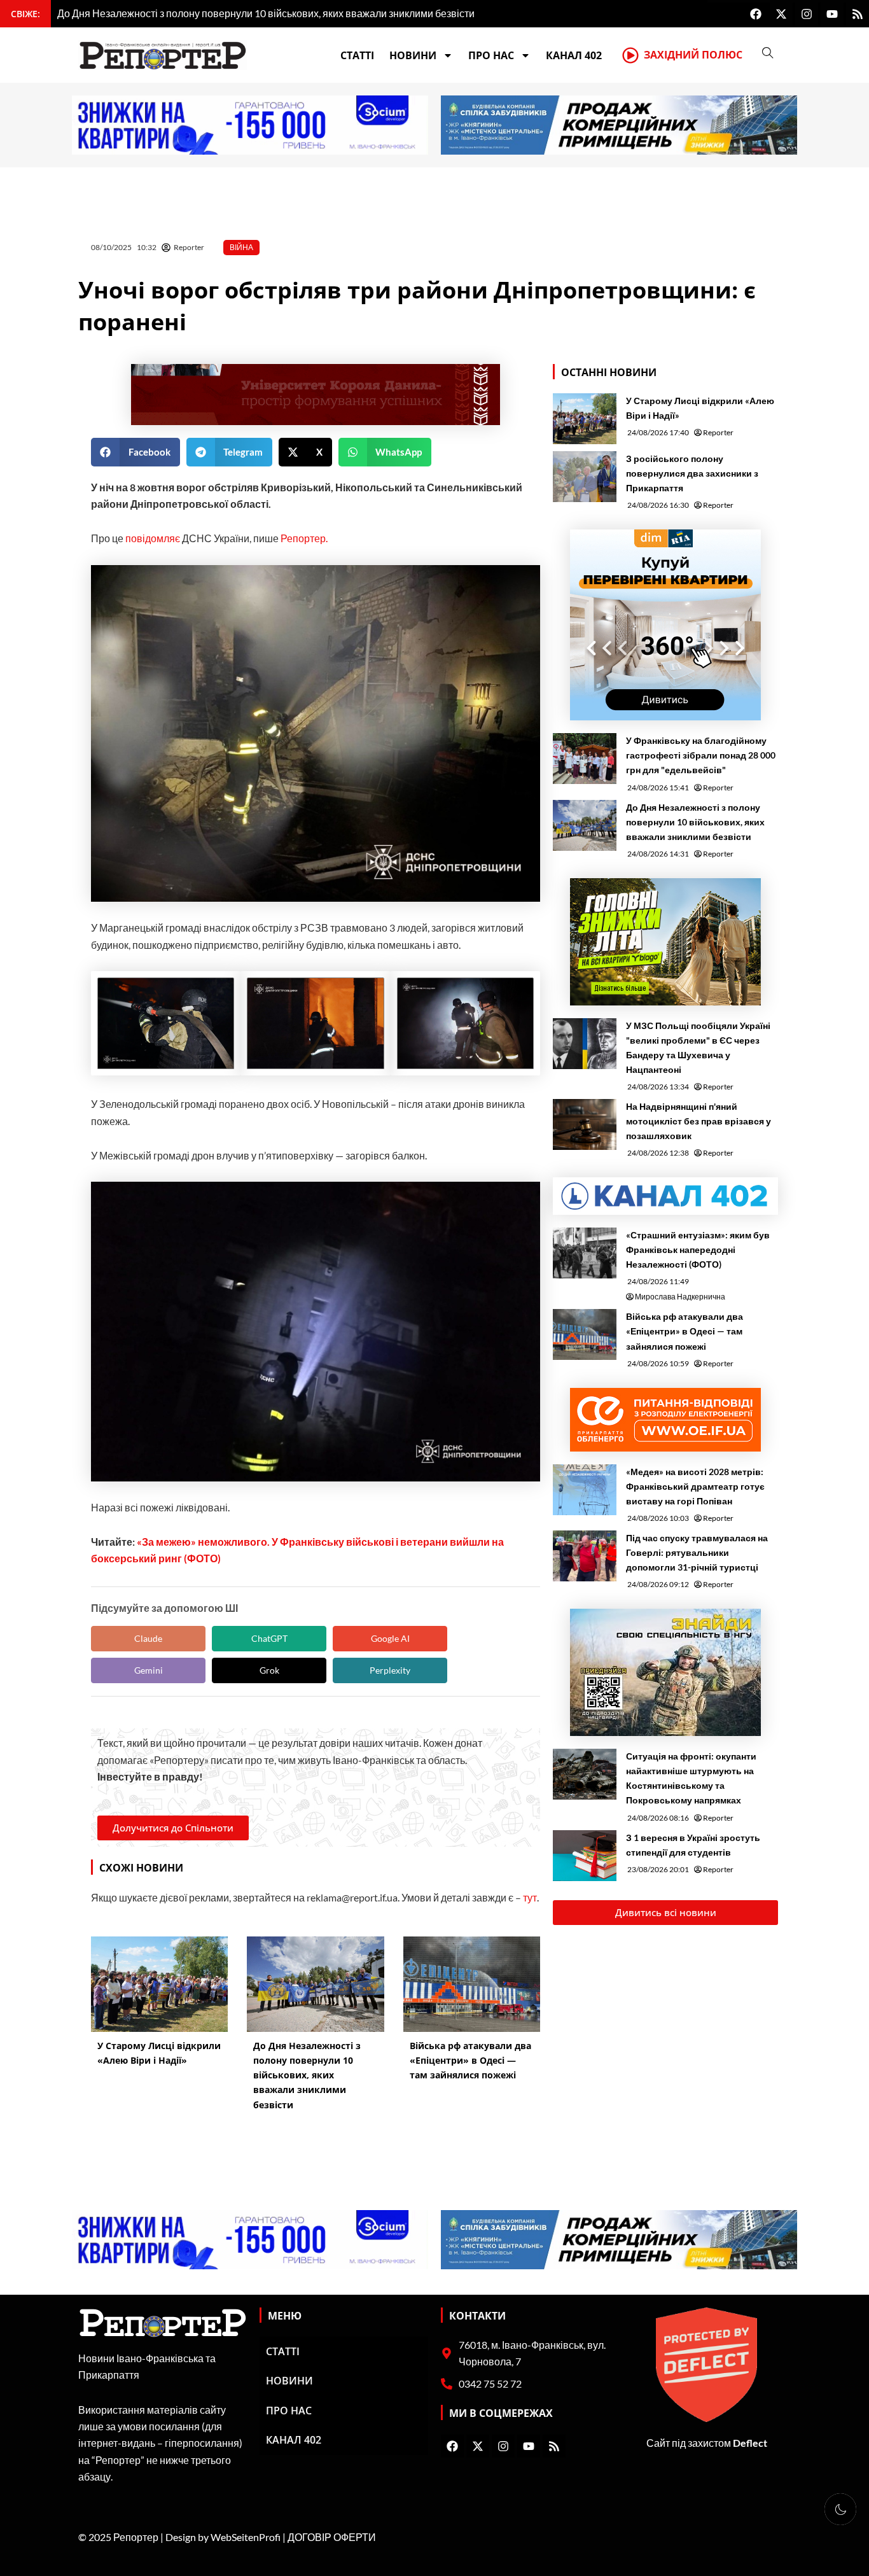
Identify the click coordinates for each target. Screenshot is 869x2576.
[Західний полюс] (630, 55)
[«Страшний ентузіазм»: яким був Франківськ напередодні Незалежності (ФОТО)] (585, 1253)
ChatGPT (269, 1638)
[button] (136, 452)
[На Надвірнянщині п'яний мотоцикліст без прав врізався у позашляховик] (585, 1124)
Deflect (750, 2443)
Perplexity (390, 1670)
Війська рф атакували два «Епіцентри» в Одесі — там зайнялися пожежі (685, 1331)
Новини (413, 55)
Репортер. (304, 538)
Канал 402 (574, 55)
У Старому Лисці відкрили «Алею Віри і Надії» (700, 408)
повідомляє (153, 538)
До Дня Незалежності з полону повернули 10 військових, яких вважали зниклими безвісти (695, 822)
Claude (148, 1638)
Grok (269, 1670)
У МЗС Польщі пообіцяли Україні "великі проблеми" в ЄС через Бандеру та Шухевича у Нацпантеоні (698, 1047)
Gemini (149, 1670)
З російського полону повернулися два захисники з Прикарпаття (692, 473)
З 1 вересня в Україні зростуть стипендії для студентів (693, 1845)
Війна (241, 247)
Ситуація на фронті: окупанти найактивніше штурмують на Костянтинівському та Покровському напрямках (691, 1778)
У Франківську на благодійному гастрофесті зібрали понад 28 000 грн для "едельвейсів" (701, 755)
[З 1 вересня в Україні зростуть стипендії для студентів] (585, 1856)
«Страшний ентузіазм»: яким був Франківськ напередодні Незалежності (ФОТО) (698, 1249)
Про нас (491, 55)
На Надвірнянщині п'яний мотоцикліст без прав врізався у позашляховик (699, 1121)
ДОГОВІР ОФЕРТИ (332, 2537)
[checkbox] (840, 2509)
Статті (357, 55)
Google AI (390, 1638)
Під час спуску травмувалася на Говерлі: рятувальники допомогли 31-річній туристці (697, 1552)
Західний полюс (693, 55)
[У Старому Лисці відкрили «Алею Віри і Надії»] (585, 419)
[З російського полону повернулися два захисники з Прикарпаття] (585, 477)
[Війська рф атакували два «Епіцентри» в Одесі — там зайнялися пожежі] (585, 1334)
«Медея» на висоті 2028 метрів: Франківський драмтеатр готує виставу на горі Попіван (695, 1486)
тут (530, 1897)
